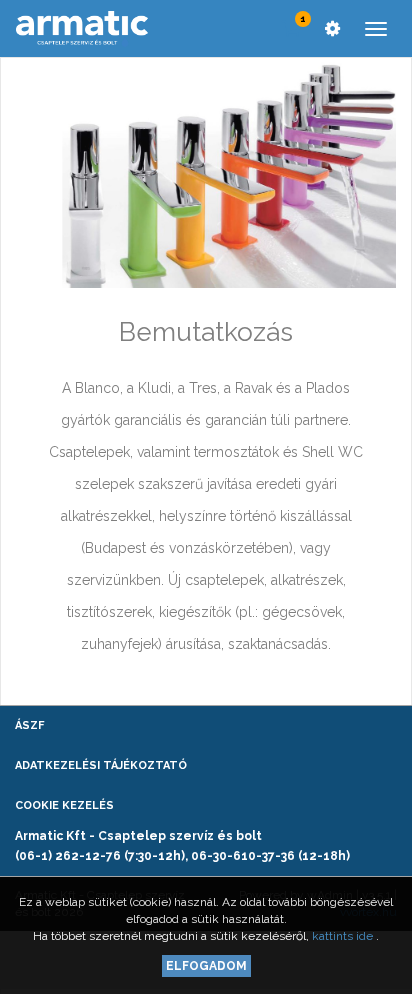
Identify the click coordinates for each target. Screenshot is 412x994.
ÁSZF (29, 725)
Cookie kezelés (64, 805)
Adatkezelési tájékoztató (101, 765)
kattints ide (344, 936)
